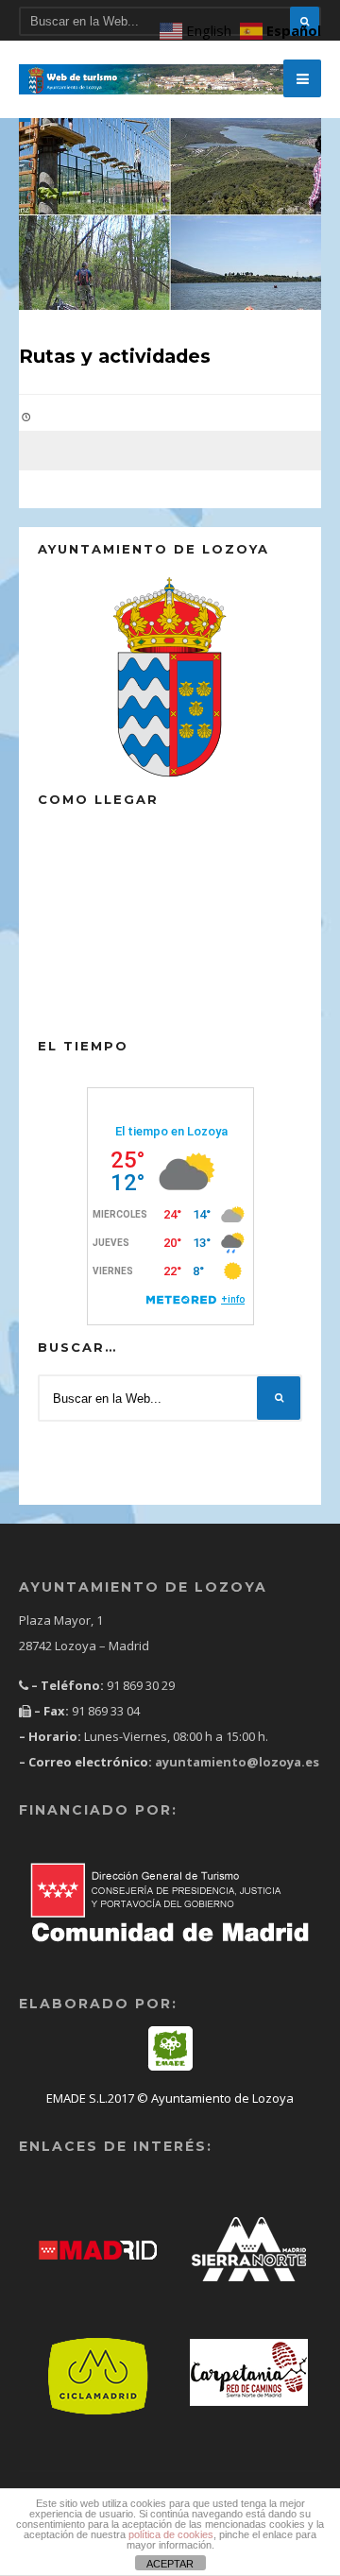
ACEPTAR (170, 2564)
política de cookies (171, 2534)
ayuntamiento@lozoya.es (236, 1762)
